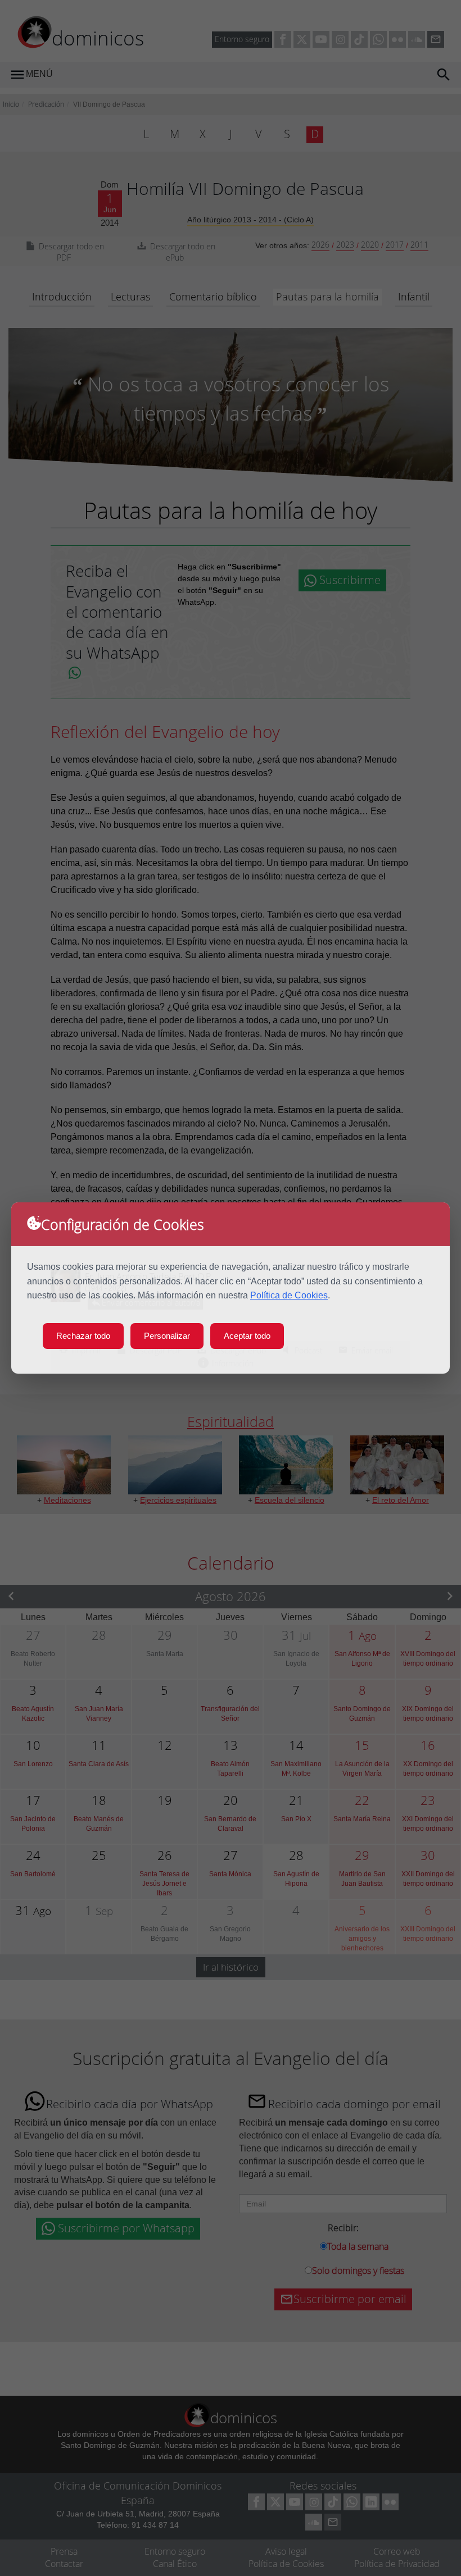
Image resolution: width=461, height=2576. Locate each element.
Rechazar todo (83, 1336)
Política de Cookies (289, 1295)
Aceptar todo (247, 1336)
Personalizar (167, 1336)
